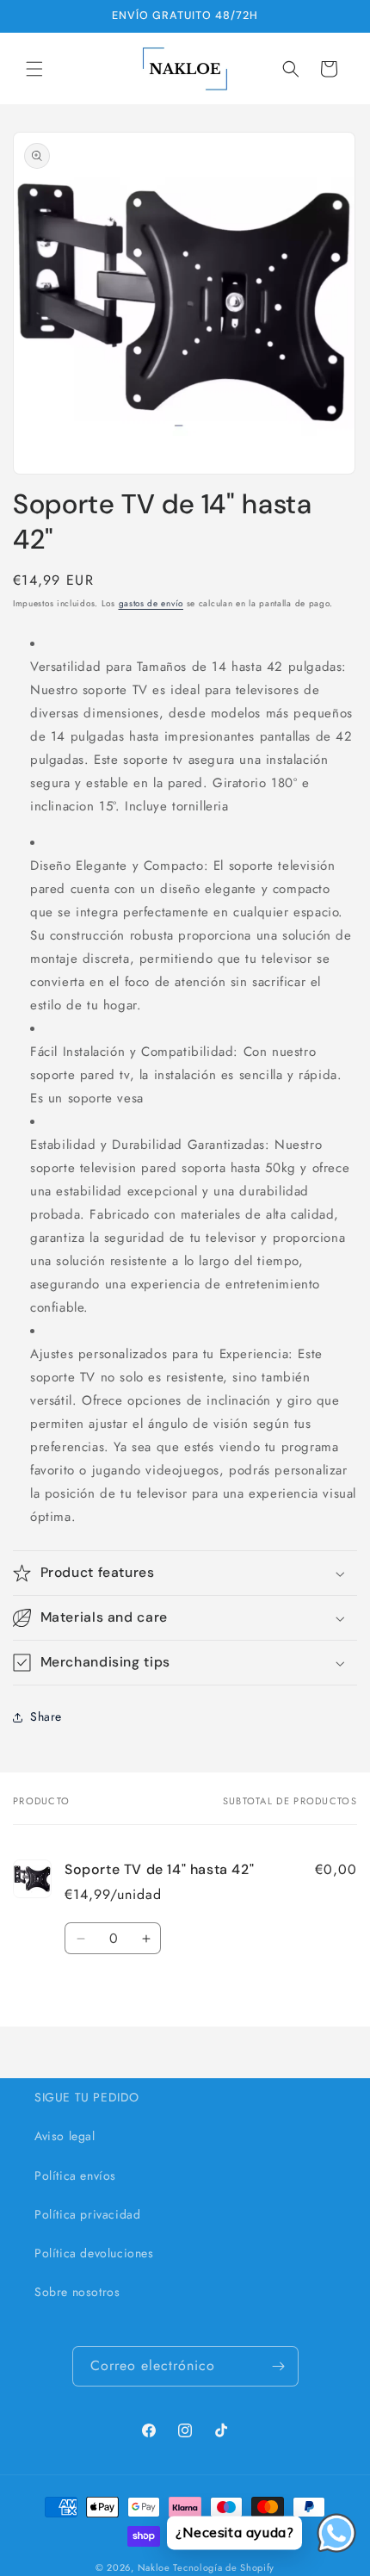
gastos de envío (151, 603)
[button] (34, 69)
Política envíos (75, 2176)
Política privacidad (87, 2214)
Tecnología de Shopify (224, 2567)
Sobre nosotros (77, 2292)
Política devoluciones (94, 2253)
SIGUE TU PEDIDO (87, 2097)
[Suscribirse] (279, 2366)
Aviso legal (65, 2136)
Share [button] (46, 1716)
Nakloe (154, 2567)
